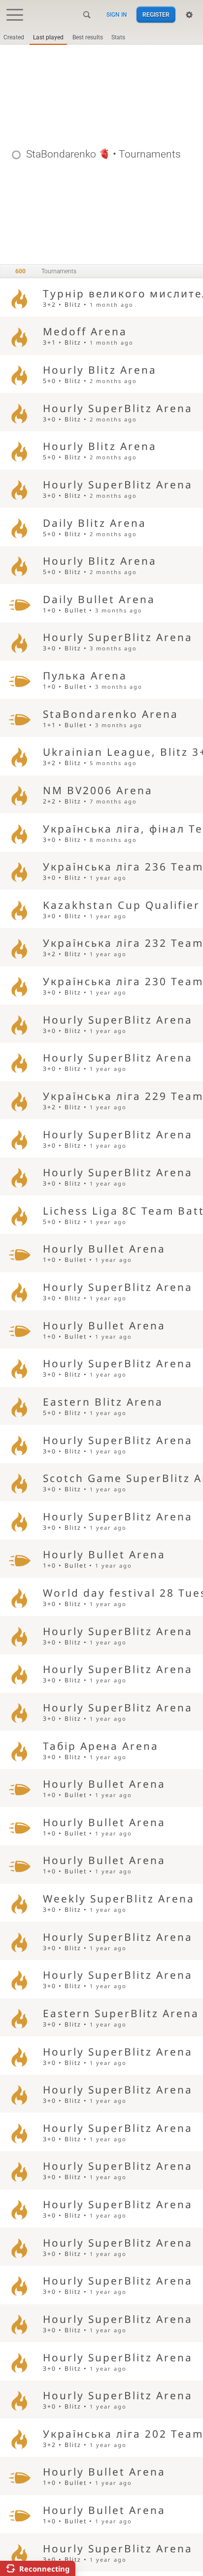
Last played (48, 37)
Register (156, 15)
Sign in (117, 15)
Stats (118, 37)
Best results (88, 37)
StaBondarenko (61, 154)
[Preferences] (189, 15)
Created (14, 37)
